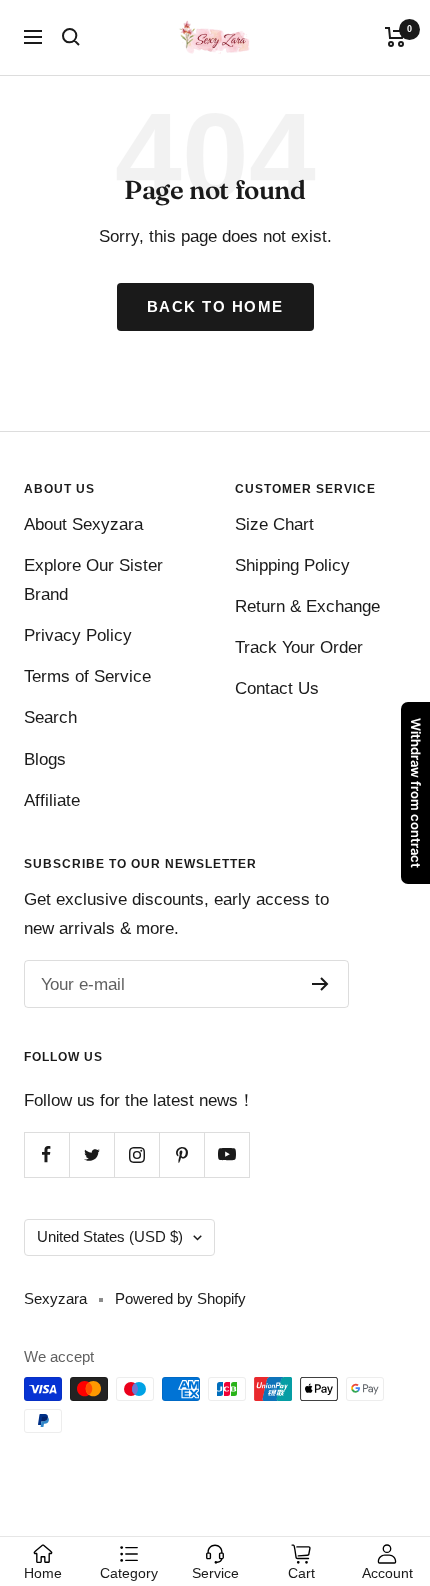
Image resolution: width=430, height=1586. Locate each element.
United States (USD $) (110, 1236)
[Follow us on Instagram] (136, 1154)
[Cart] (395, 37)
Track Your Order (299, 647)
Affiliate (52, 800)
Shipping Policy (292, 565)
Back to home (215, 306)
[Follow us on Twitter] (91, 1154)
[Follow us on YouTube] (226, 1154)
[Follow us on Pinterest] (181, 1154)
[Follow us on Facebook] (46, 1154)
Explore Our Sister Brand (93, 580)
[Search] (71, 37)
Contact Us (277, 688)
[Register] (320, 984)
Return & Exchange (307, 606)
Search (50, 717)
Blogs (45, 759)
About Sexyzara (83, 524)
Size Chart (274, 524)
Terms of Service (87, 676)
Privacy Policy (78, 635)
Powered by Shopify (180, 1298)
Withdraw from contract (416, 793)
